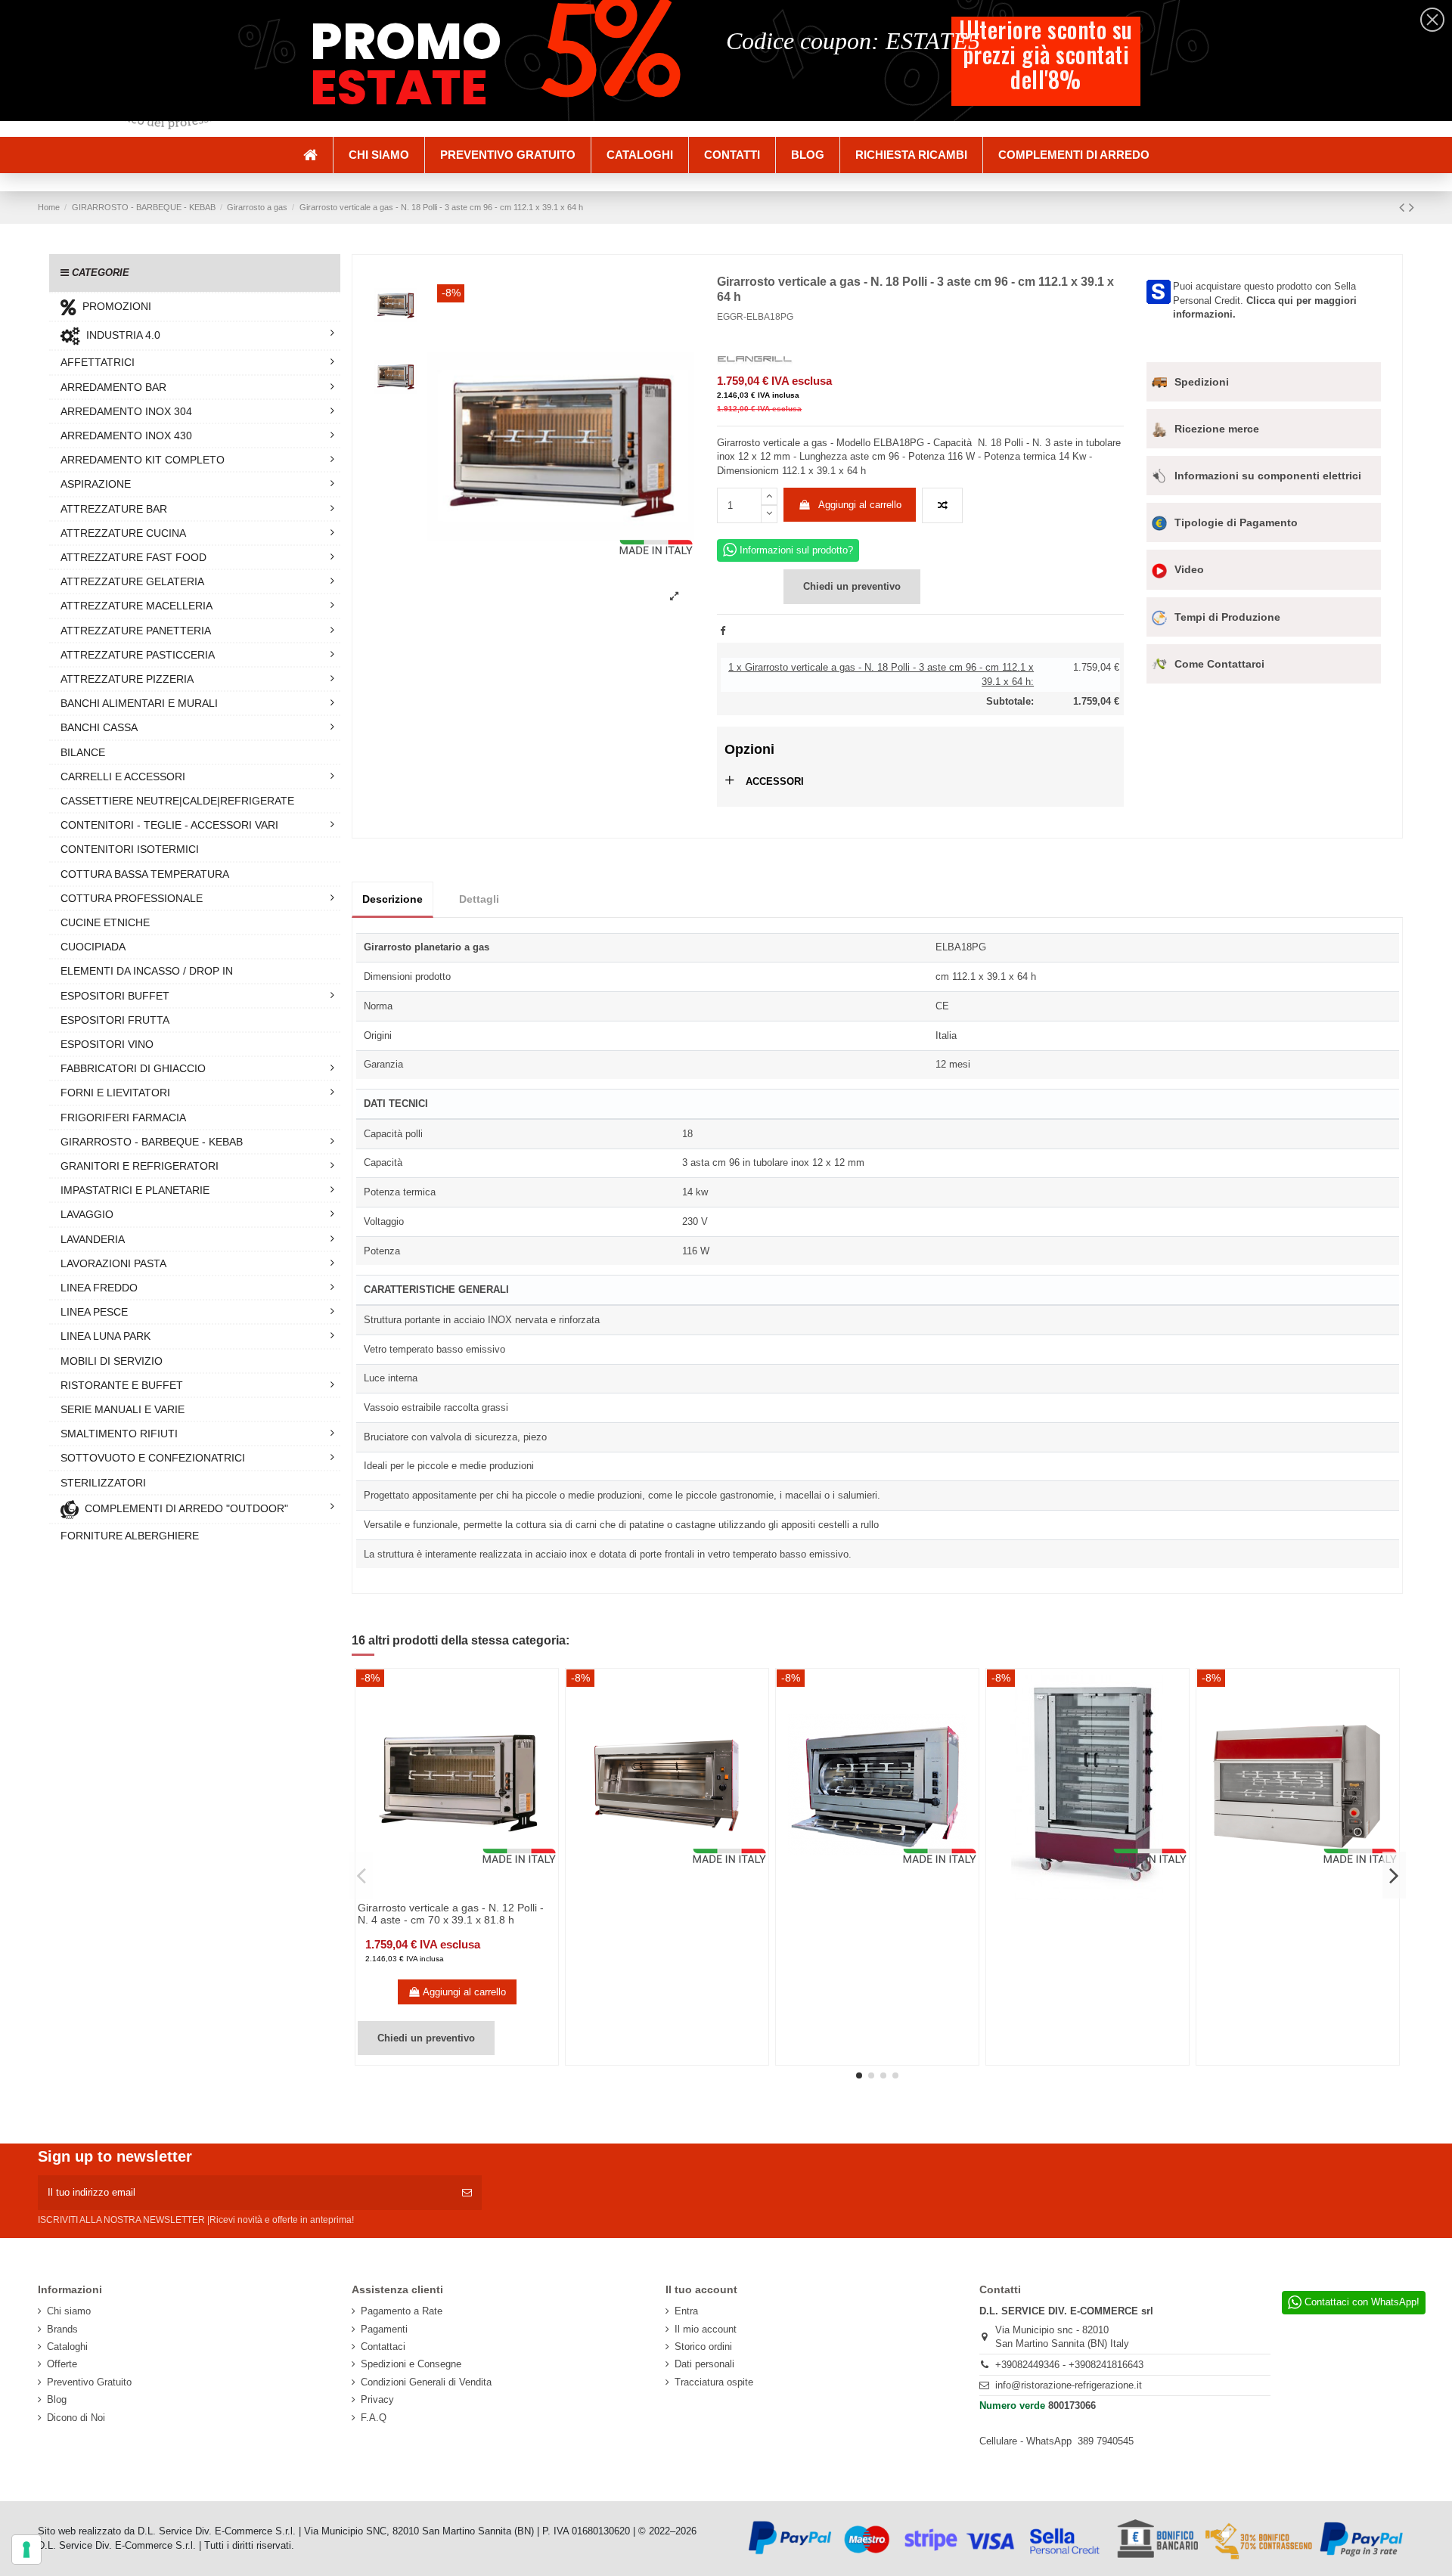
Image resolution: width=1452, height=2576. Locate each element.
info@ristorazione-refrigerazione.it (1069, 2385)
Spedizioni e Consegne (411, 2364)
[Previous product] (1404, 207)
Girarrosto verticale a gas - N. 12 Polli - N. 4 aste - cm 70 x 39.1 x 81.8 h (451, 1914)
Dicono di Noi (76, 2418)
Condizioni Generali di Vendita (426, 2382)
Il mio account (706, 2329)
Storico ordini (703, 2347)
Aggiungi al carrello (860, 505)
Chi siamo (69, 2311)
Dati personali (704, 2364)
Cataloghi (67, 2347)
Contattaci (383, 2347)
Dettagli (479, 899)
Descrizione (392, 899)
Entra (686, 2311)
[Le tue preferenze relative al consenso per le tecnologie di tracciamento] (26, 2550)
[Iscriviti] (467, 2193)
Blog (57, 2399)
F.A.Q (374, 2418)
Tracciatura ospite (714, 2382)
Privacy (377, 2399)
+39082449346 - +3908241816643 (1069, 2365)
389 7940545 (1106, 2441)
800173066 (1072, 2406)
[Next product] (1412, 207)
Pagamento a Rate (402, 2311)
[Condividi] (723, 631)
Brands (62, 2329)
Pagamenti (384, 2329)
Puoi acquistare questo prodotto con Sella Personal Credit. (1265, 300)
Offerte (62, 2364)
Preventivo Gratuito (89, 2382)
